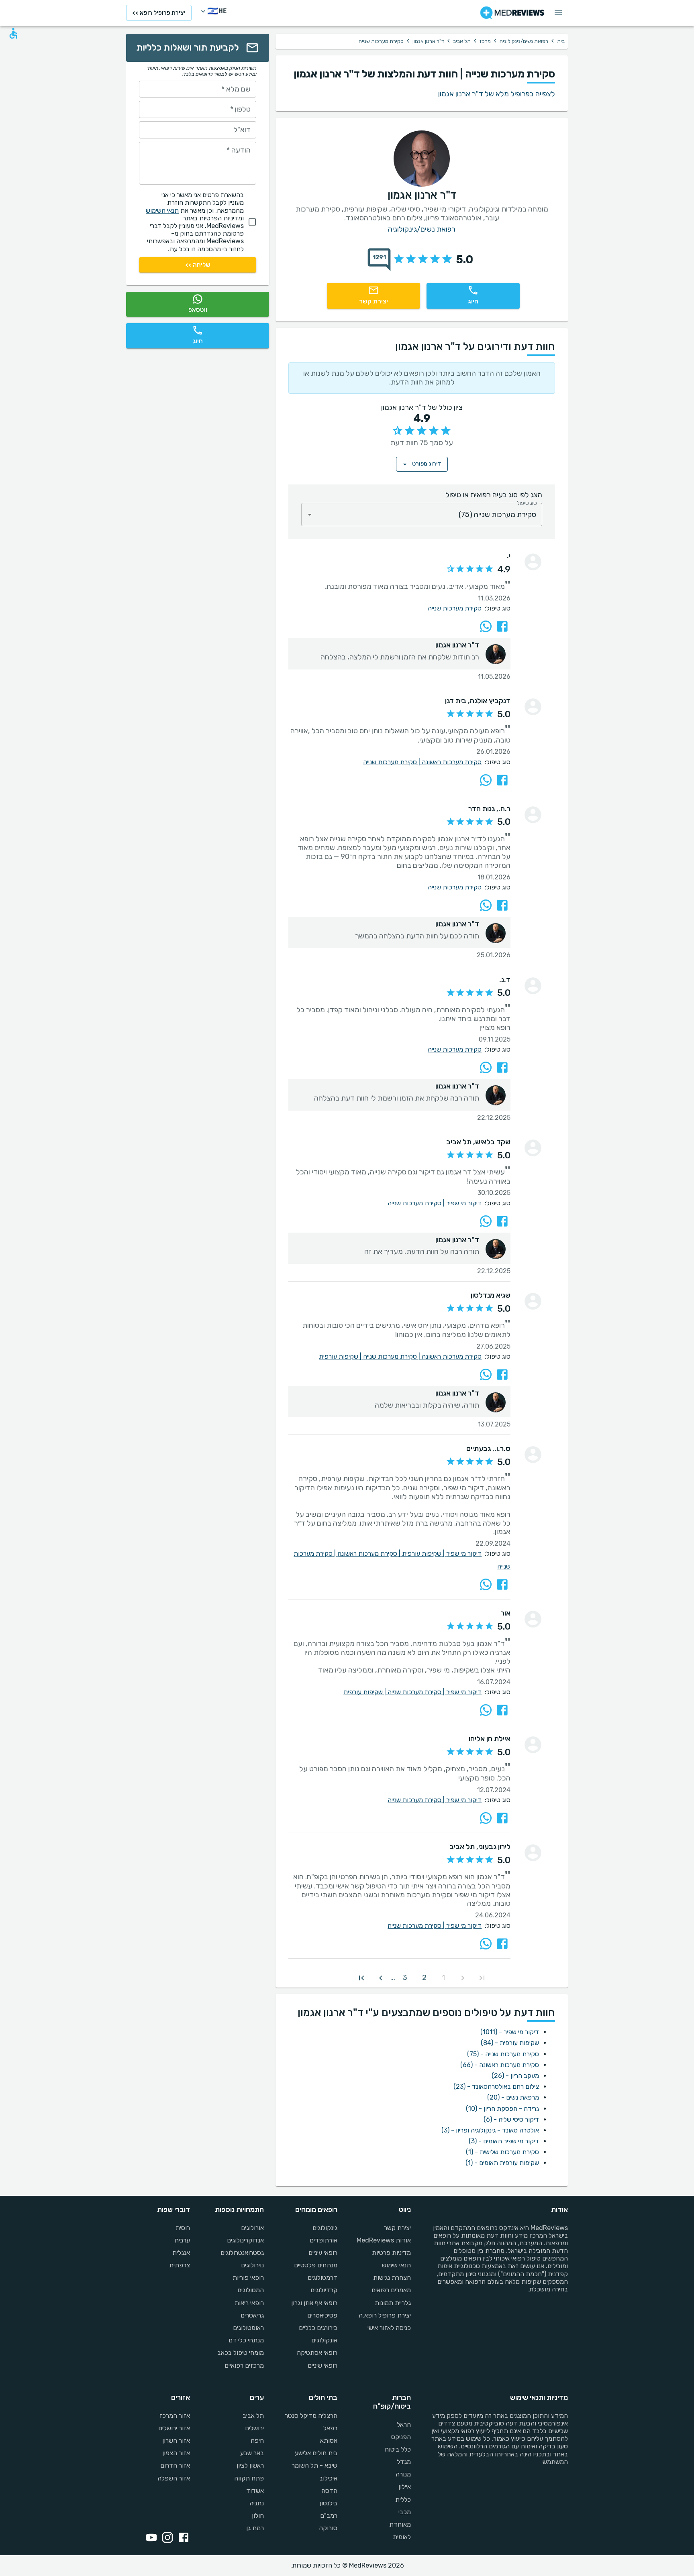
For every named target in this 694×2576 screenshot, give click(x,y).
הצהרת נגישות (392, 2278)
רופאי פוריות (248, 2278)
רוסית (183, 2228)
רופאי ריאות (249, 2303)
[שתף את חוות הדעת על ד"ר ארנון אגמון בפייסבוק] (502, 626)
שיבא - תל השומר (314, 2465)
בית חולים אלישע (316, 2453)
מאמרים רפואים (391, 2290)
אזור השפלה (174, 2478)
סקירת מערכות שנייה (455, 608)
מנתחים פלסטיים (316, 2265)
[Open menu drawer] (558, 13)
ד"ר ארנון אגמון (428, 41)
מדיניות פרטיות (391, 2253)
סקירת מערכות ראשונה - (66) (500, 2065)
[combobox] (422, 515)
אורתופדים (324, 2240)
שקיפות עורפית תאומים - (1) (502, 2163)
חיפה (257, 2441)
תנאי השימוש (162, 211)
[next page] (381, 1978)
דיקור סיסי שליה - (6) (511, 2119)
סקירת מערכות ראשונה (452, 762)
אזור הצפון (176, 2453)
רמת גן (255, 2528)
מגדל (404, 2462)
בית (561, 41)
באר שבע (252, 2453)
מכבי (405, 2512)
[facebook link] (182, 2538)
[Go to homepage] (512, 13)
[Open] (310, 515)
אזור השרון (176, 2441)
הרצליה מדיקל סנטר (311, 2416)
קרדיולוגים (324, 2290)
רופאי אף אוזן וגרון (314, 2303)
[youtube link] (150, 2538)
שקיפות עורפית (341, 1356)
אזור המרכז (175, 2416)
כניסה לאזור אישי (389, 2328)
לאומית (402, 2537)
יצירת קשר (397, 2228)
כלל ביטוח (398, 2449)
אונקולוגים (324, 2340)
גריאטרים (252, 2315)
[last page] (361, 1978)
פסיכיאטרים (322, 2315)
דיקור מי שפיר (464, 1203)
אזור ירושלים (174, 2428)
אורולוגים (252, 2228)
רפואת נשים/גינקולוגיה (524, 41)
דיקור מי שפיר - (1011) (510, 2032)
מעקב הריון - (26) (515, 2076)
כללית (403, 2500)
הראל (404, 2424)
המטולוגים (250, 2290)
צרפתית (180, 2265)
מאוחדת (400, 2524)
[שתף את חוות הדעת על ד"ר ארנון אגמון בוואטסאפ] (486, 626)
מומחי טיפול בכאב (240, 2353)
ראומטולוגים (248, 2328)
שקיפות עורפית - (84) (510, 2043)
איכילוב (328, 2478)
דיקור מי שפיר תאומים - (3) (504, 2141)
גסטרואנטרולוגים (242, 2253)
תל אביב (462, 41)
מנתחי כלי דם (246, 2340)
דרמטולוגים (323, 2278)
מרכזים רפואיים (244, 2365)
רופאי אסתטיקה (317, 2353)
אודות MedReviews (384, 2240)
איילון (405, 2487)
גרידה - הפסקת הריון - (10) (502, 2109)
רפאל (330, 2428)
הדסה (329, 2491)
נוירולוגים (252, 2265)
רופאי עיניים (323, 2253)
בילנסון (329, 2503)
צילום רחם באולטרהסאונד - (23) (496, 2087)
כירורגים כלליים (318, 2328)
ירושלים (254, 2428)
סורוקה (328, 2528)
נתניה (256, 2503)
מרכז (485, 41)
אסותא (329, 2441)
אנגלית (181, 2253)
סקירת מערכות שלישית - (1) (502, 2152)
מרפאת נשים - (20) (513, 2097)
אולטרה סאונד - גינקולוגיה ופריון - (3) (490, 2130)
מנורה (403, 2474)
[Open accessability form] (13, 33)
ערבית (182, 2240)
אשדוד (255, 2491)
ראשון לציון (250, 2465)
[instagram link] (166, 2538)
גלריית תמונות (393, 2303)
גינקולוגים (325, 2228)
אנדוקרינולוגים (245, 2240)
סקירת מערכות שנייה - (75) (503, 2054)
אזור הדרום (175, 2465)
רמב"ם (329, 2516)
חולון (258, 2516)
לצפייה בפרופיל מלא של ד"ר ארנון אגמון (497, 94)
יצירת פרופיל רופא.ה (385, 2315)
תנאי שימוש (396, 2265)
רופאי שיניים (323, 2365)
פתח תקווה (249, 2478)
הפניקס (401, 2437)
